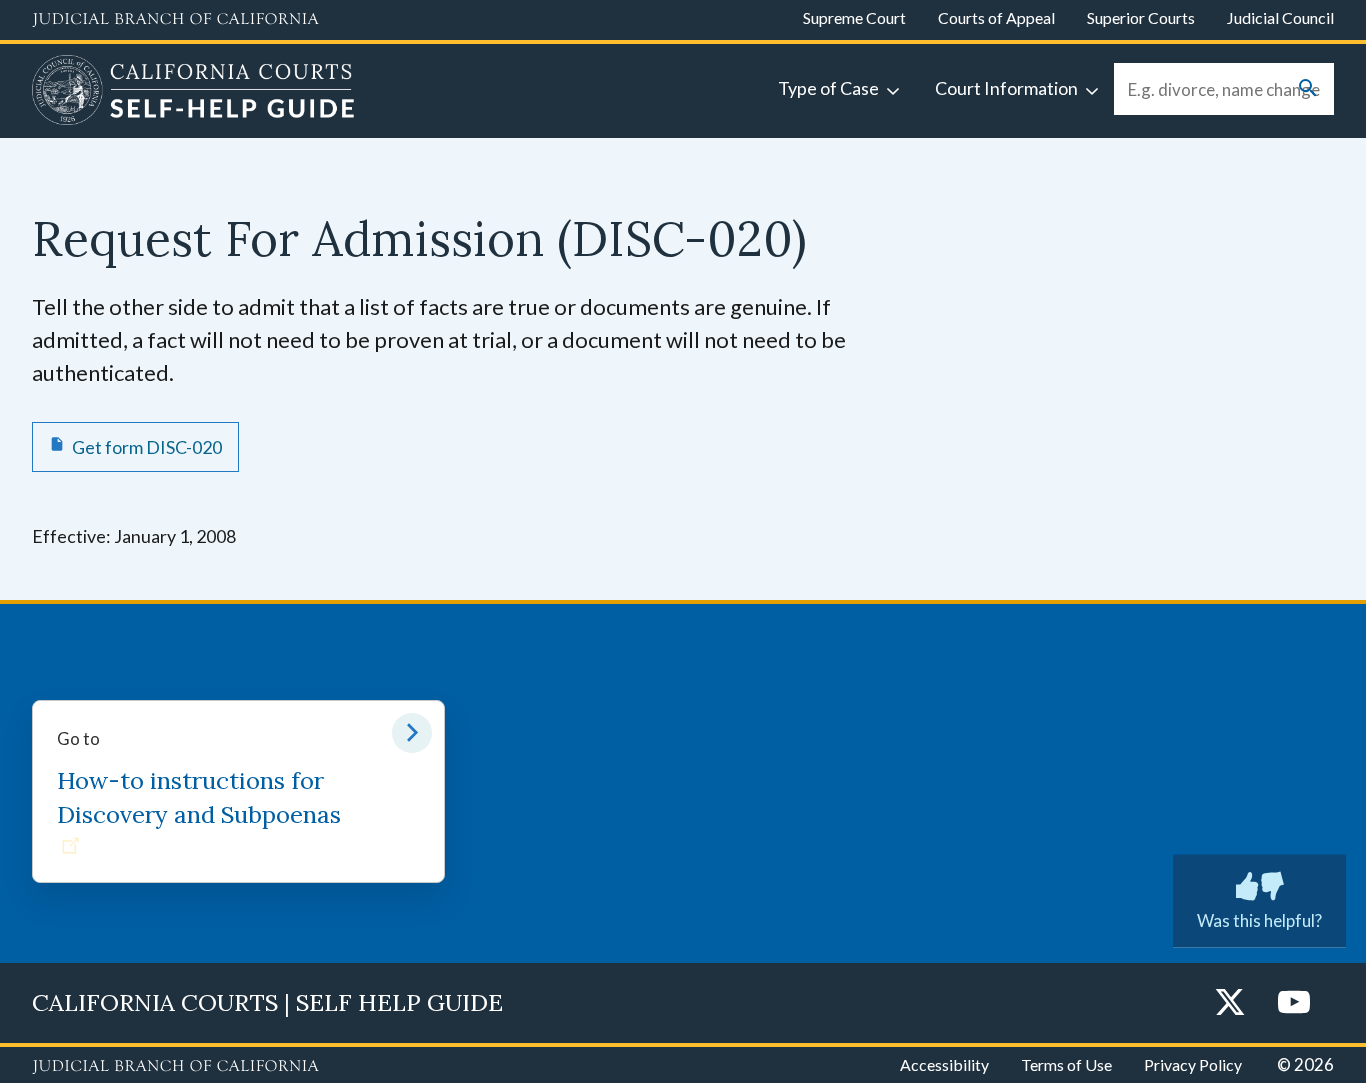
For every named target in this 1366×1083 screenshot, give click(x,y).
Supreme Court (854, 17)
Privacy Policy (1193, 1064)
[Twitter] (1230, 1003)
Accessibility (944, 1064)
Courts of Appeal (996, 17)
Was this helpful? (1259, 920)
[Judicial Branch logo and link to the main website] (175, 20)
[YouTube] (1294, 1003)
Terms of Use (1066, 1064)
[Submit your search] (1308, 89)
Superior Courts (1141, 17)
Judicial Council (1280, 17)
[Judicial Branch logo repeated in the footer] (175, 1067)
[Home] (193, 93)
